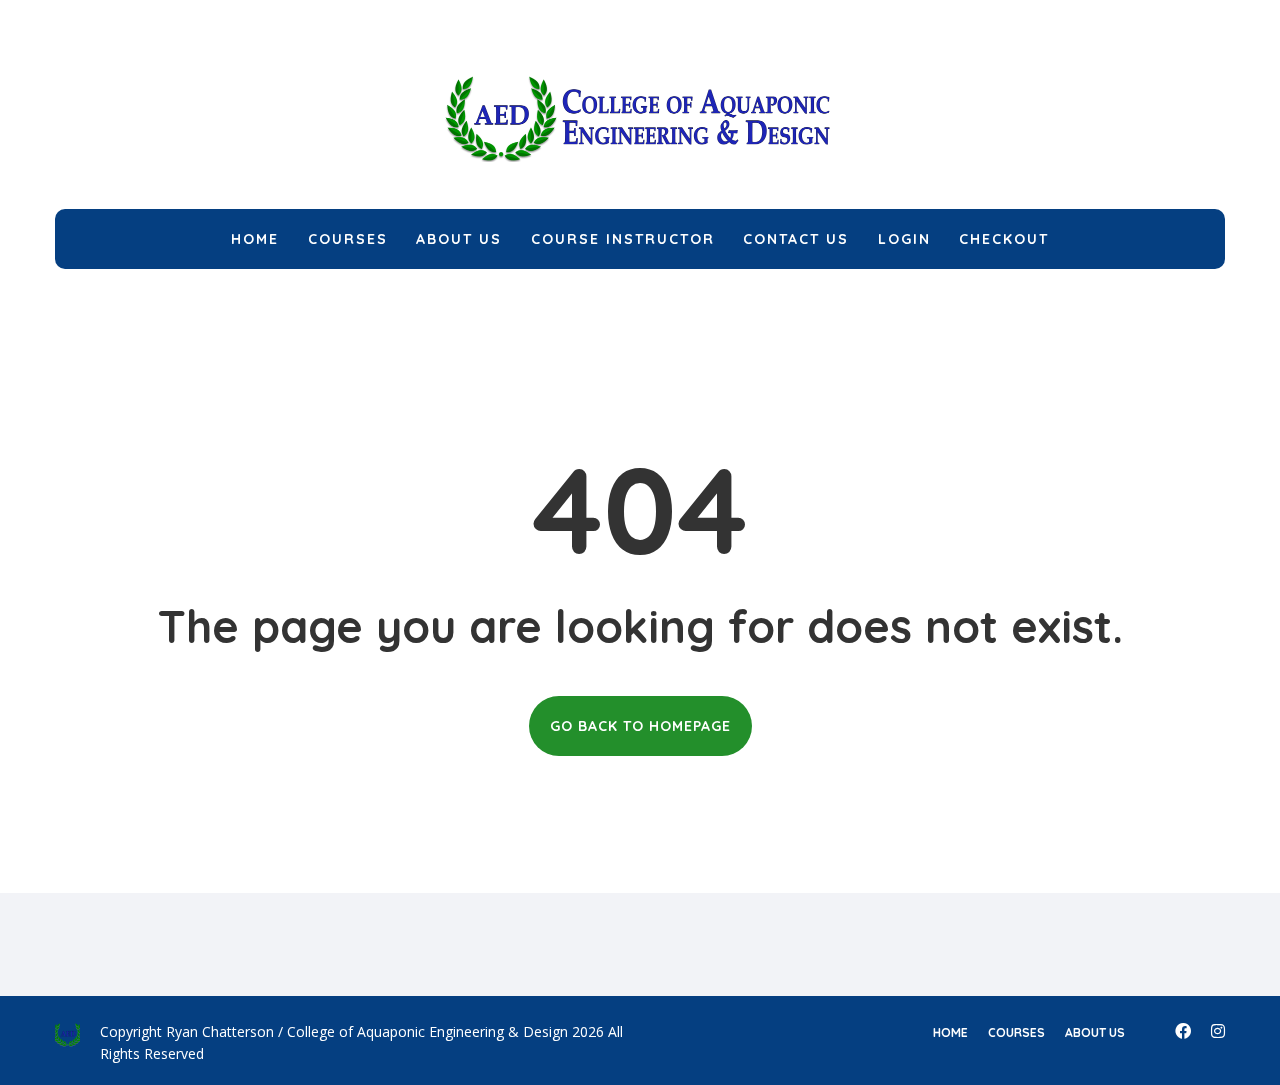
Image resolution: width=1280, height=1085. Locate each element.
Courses (348, 239)
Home (255, 239)
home (950, 1032)
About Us (459, 239)
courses (1016, 1032)
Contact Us (796, 239)
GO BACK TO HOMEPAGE (640, 726)
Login (904, 239)
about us (1095, 1032)
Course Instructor (623, 239)
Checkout (1004, 239)
